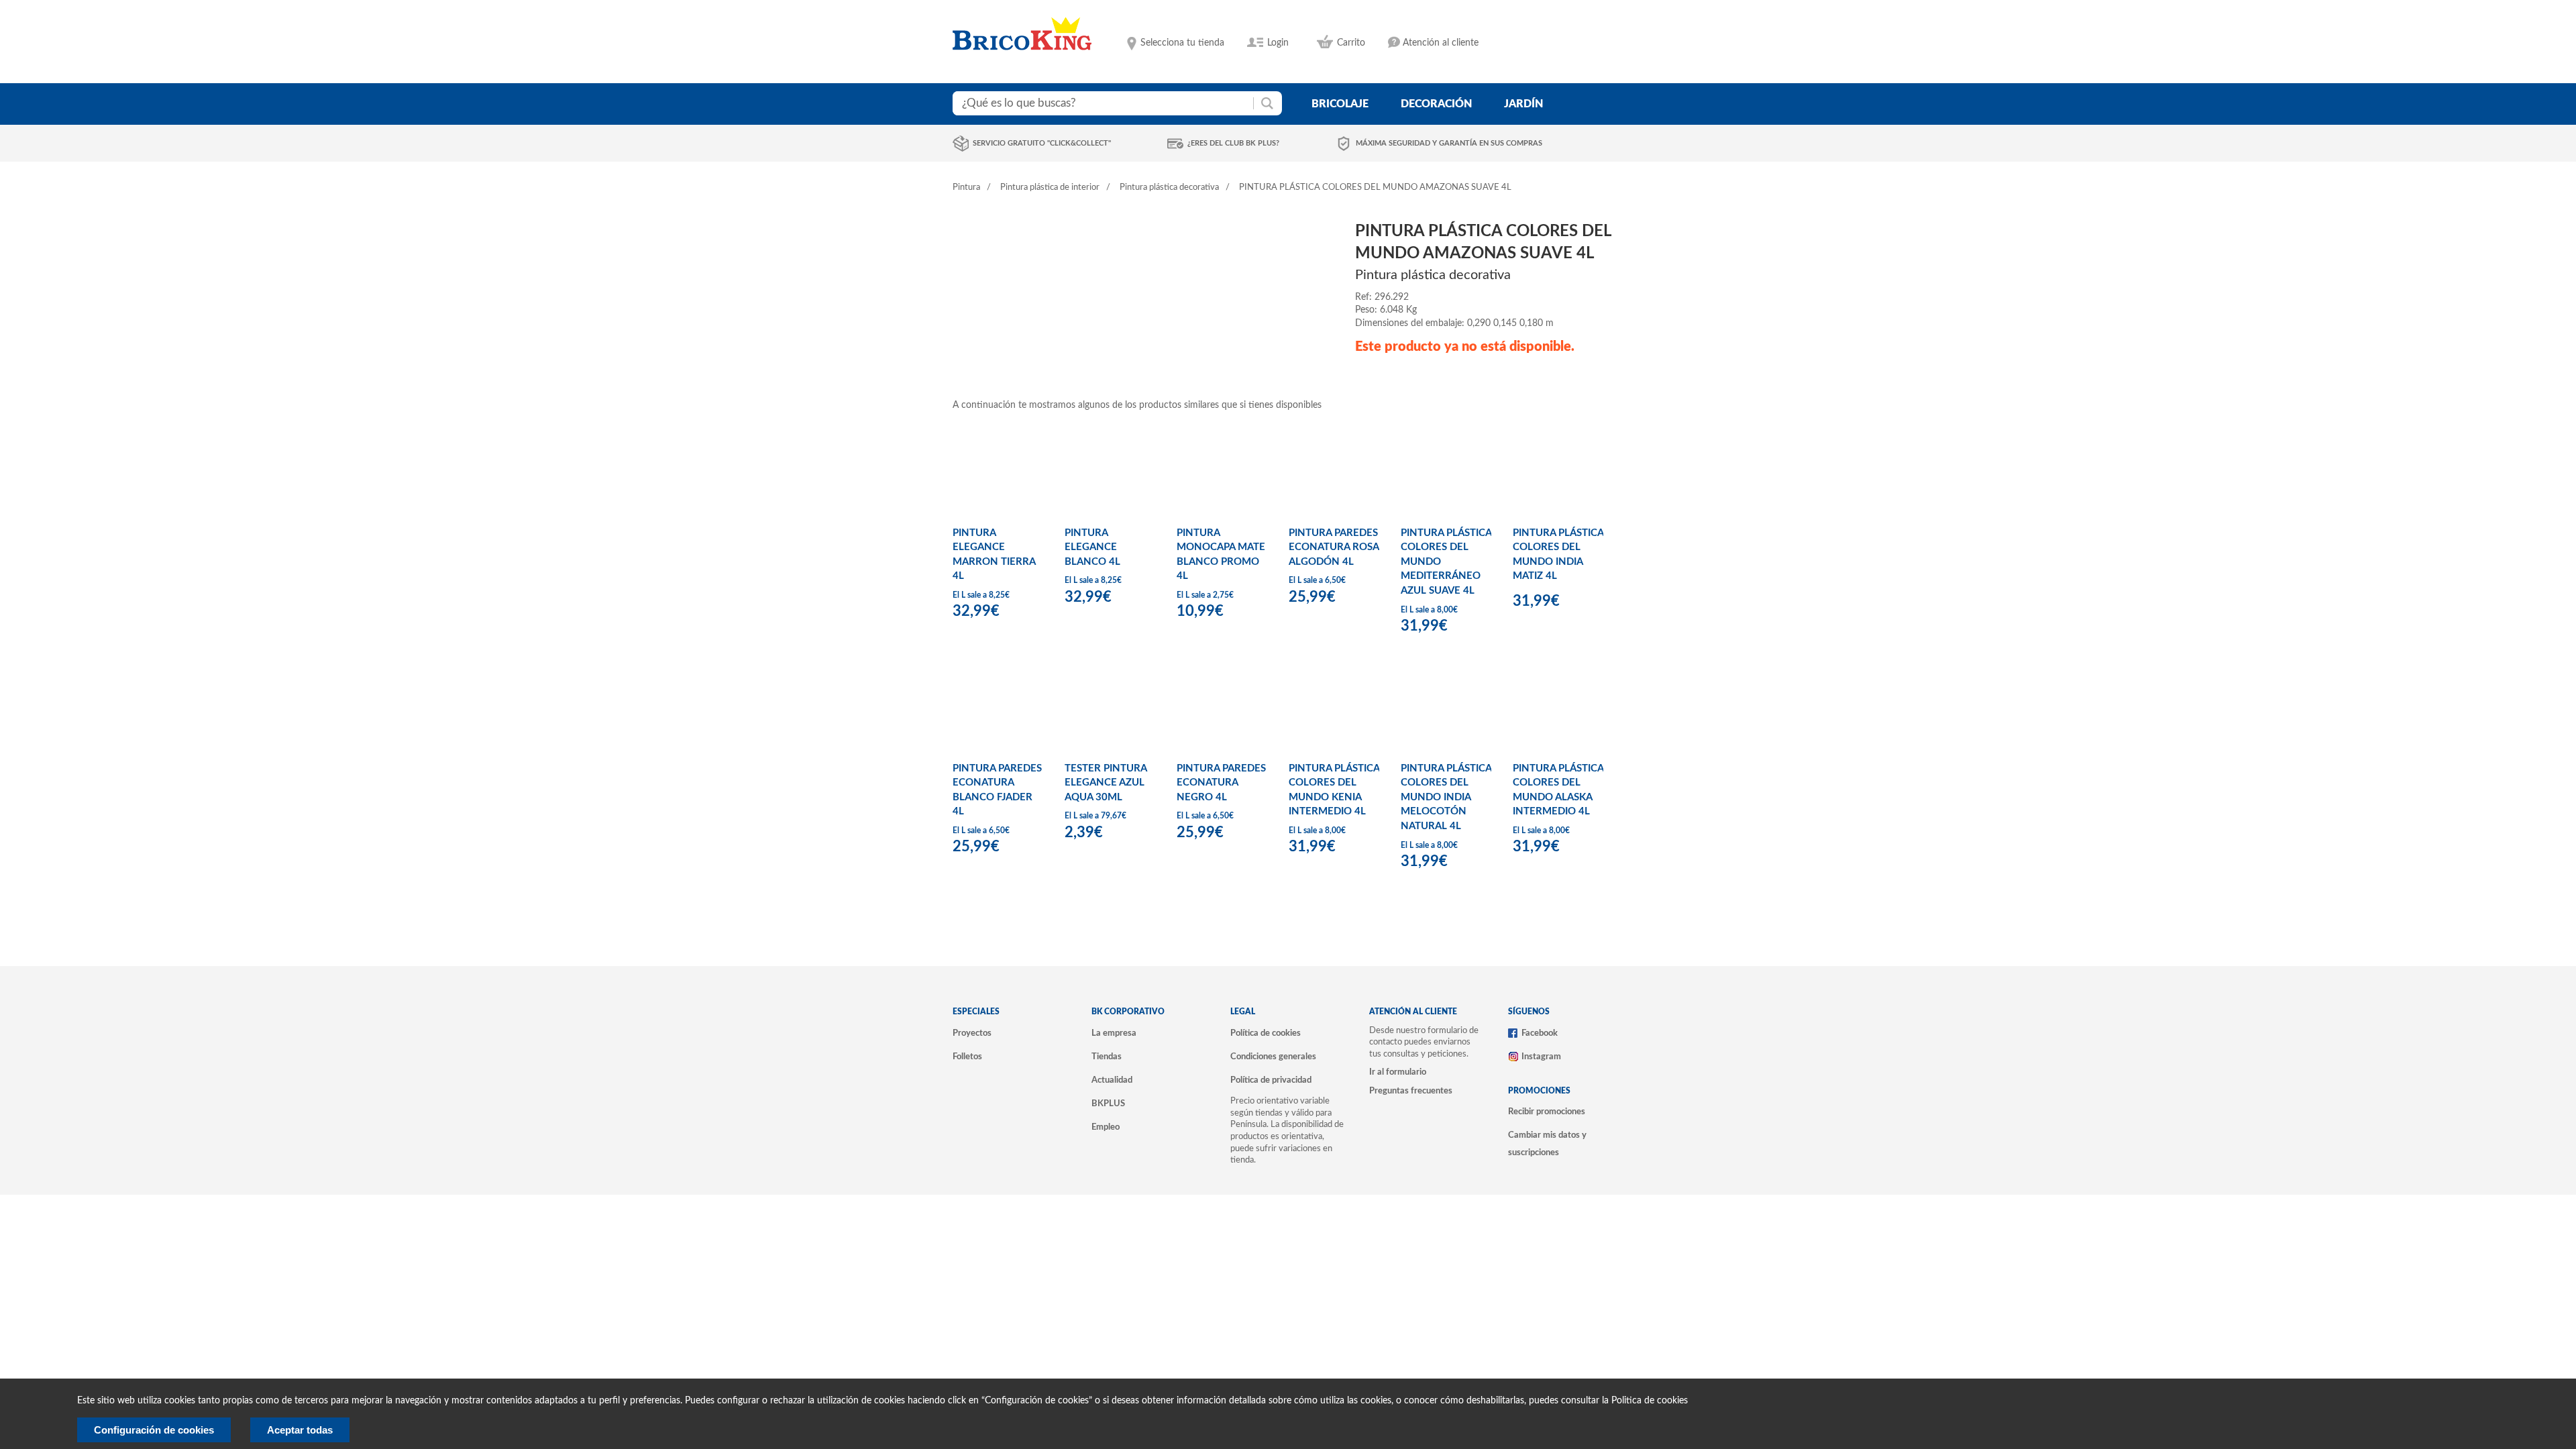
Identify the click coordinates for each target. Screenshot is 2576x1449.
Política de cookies (1266, 1033)
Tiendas (1107, 1057)
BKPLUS (1108, 1104)
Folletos (967, 1057)
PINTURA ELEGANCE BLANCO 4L (1092, 547)
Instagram (1541, 1057)
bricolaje (1340, 104)
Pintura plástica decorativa (1169, 187)
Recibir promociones (1547, 1112)
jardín (1523, 104)
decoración (1436, 104)
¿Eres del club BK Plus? (1233, 143)
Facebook (1540, 1033)
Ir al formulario (1398, 1072)
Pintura (966, 187)
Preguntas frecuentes (1411, 1091)
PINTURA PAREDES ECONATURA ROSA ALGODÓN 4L (1334, 547)
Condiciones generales (1273, 1057)
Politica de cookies (1650, 1401)
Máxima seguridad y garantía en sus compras (1449, 143)
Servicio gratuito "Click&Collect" (1042, 143)
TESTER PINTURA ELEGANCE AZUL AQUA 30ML (1106, 783)
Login (1278, 43)
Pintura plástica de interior (1050, 187)
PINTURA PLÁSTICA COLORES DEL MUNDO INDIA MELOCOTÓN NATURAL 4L (1446, 797)
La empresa (1114, 1033)
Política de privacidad (1271, 1080)
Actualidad (1112, 1080)
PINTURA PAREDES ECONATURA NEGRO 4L (1221, 783)
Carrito (1351, 43)
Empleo (1106, 1127)
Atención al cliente (1441, 43)
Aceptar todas (300, 1430)
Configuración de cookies (154, 1430)
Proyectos (972, 1033)
